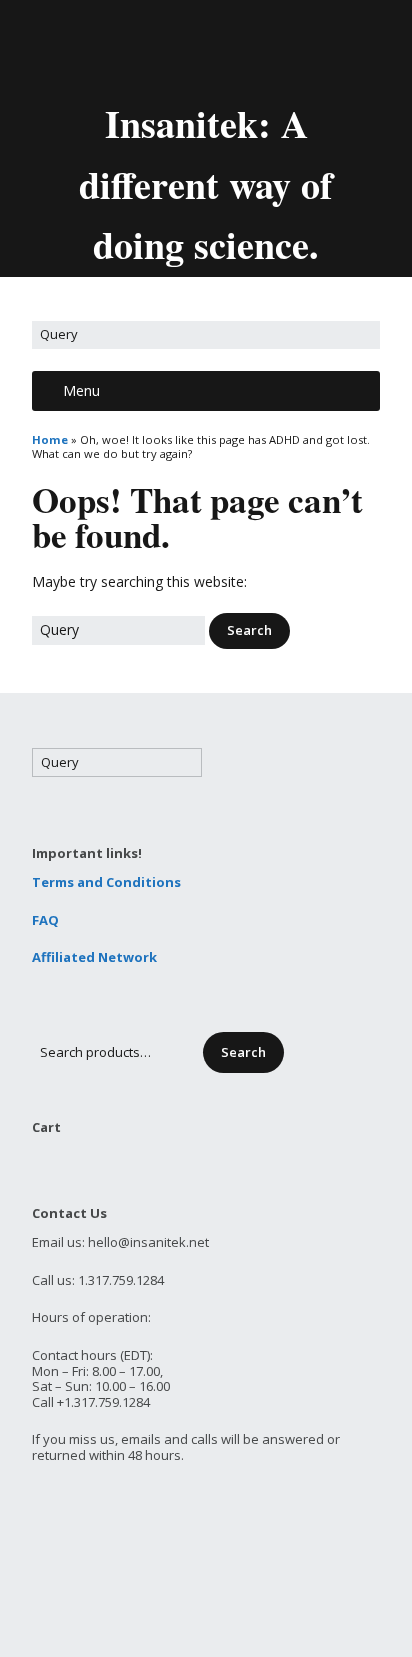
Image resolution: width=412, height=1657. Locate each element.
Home (50, 439)
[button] (249, 631)
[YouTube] (226, 48)
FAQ (45, 920)
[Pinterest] (260, 48)
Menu (81, 390)
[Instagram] (294, 48)
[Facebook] (192, 48)
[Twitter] (158, 48)
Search (243, 1052)
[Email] (121, 48)
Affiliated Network (94, 957)
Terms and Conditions (106, 882)
